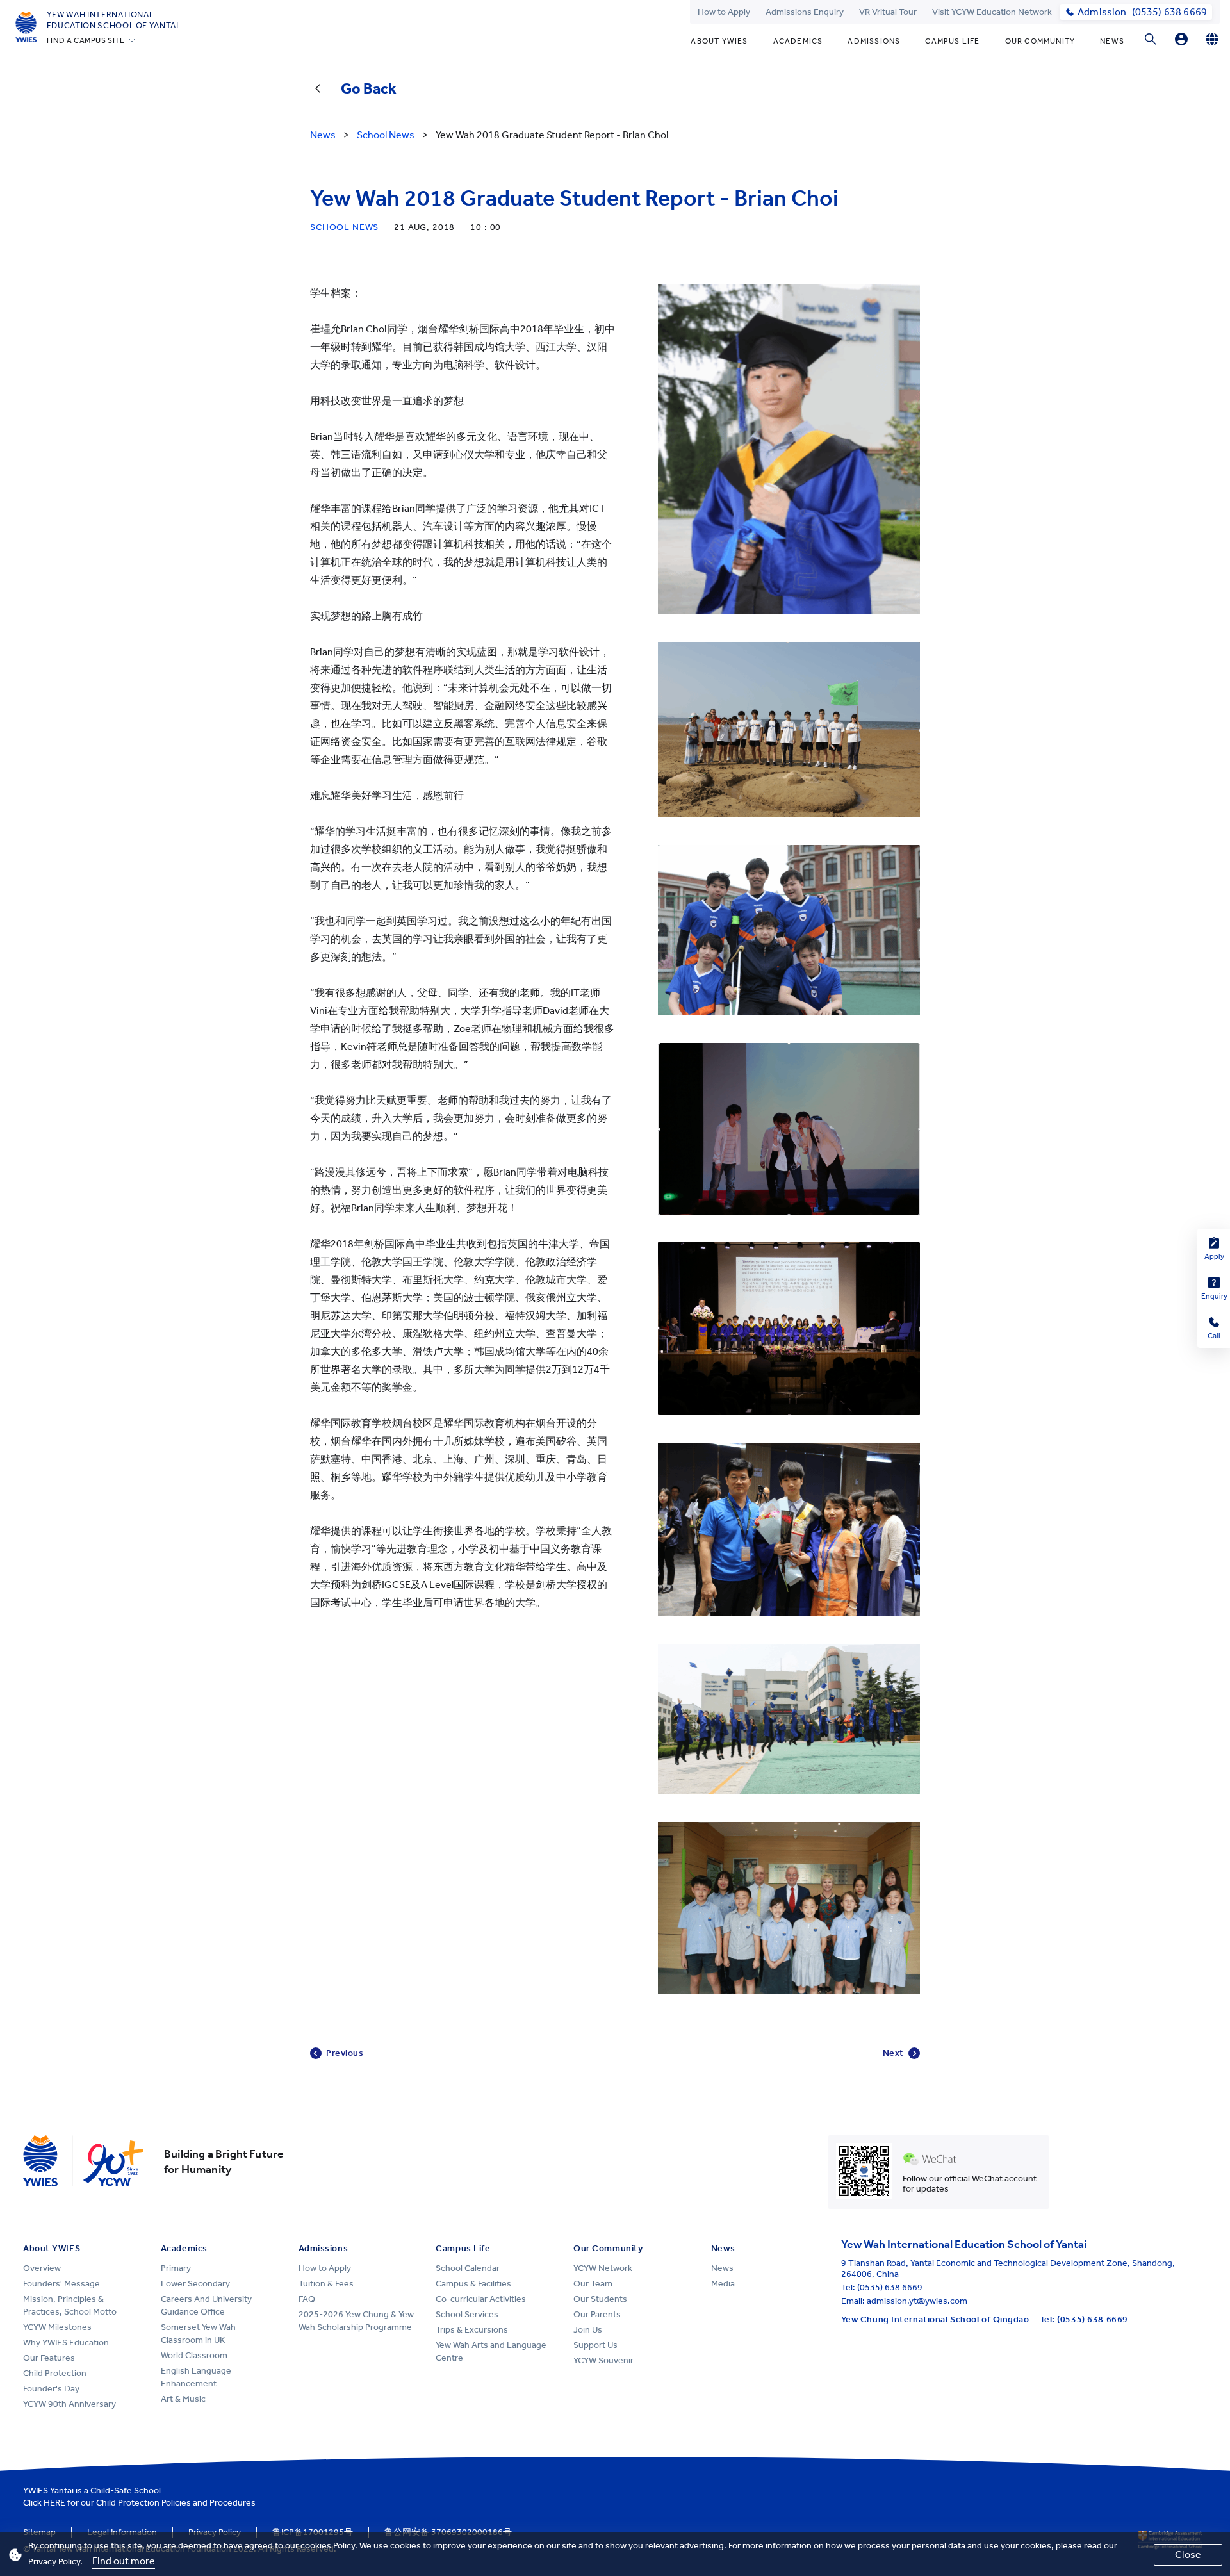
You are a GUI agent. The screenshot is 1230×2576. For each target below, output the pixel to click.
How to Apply (724, 12)
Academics (798, 41)
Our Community (1040, 41)
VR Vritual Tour (888, 12)
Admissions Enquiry (805, 12)
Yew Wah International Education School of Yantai (113, 20)
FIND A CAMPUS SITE (86, 40)
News (1112, 41)
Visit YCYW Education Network (992, 12)
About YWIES (719, 41)
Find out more (124, 2561)
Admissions (874, 41)
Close (1188, 2555)
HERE (54, 2503)
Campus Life (952, 41)
